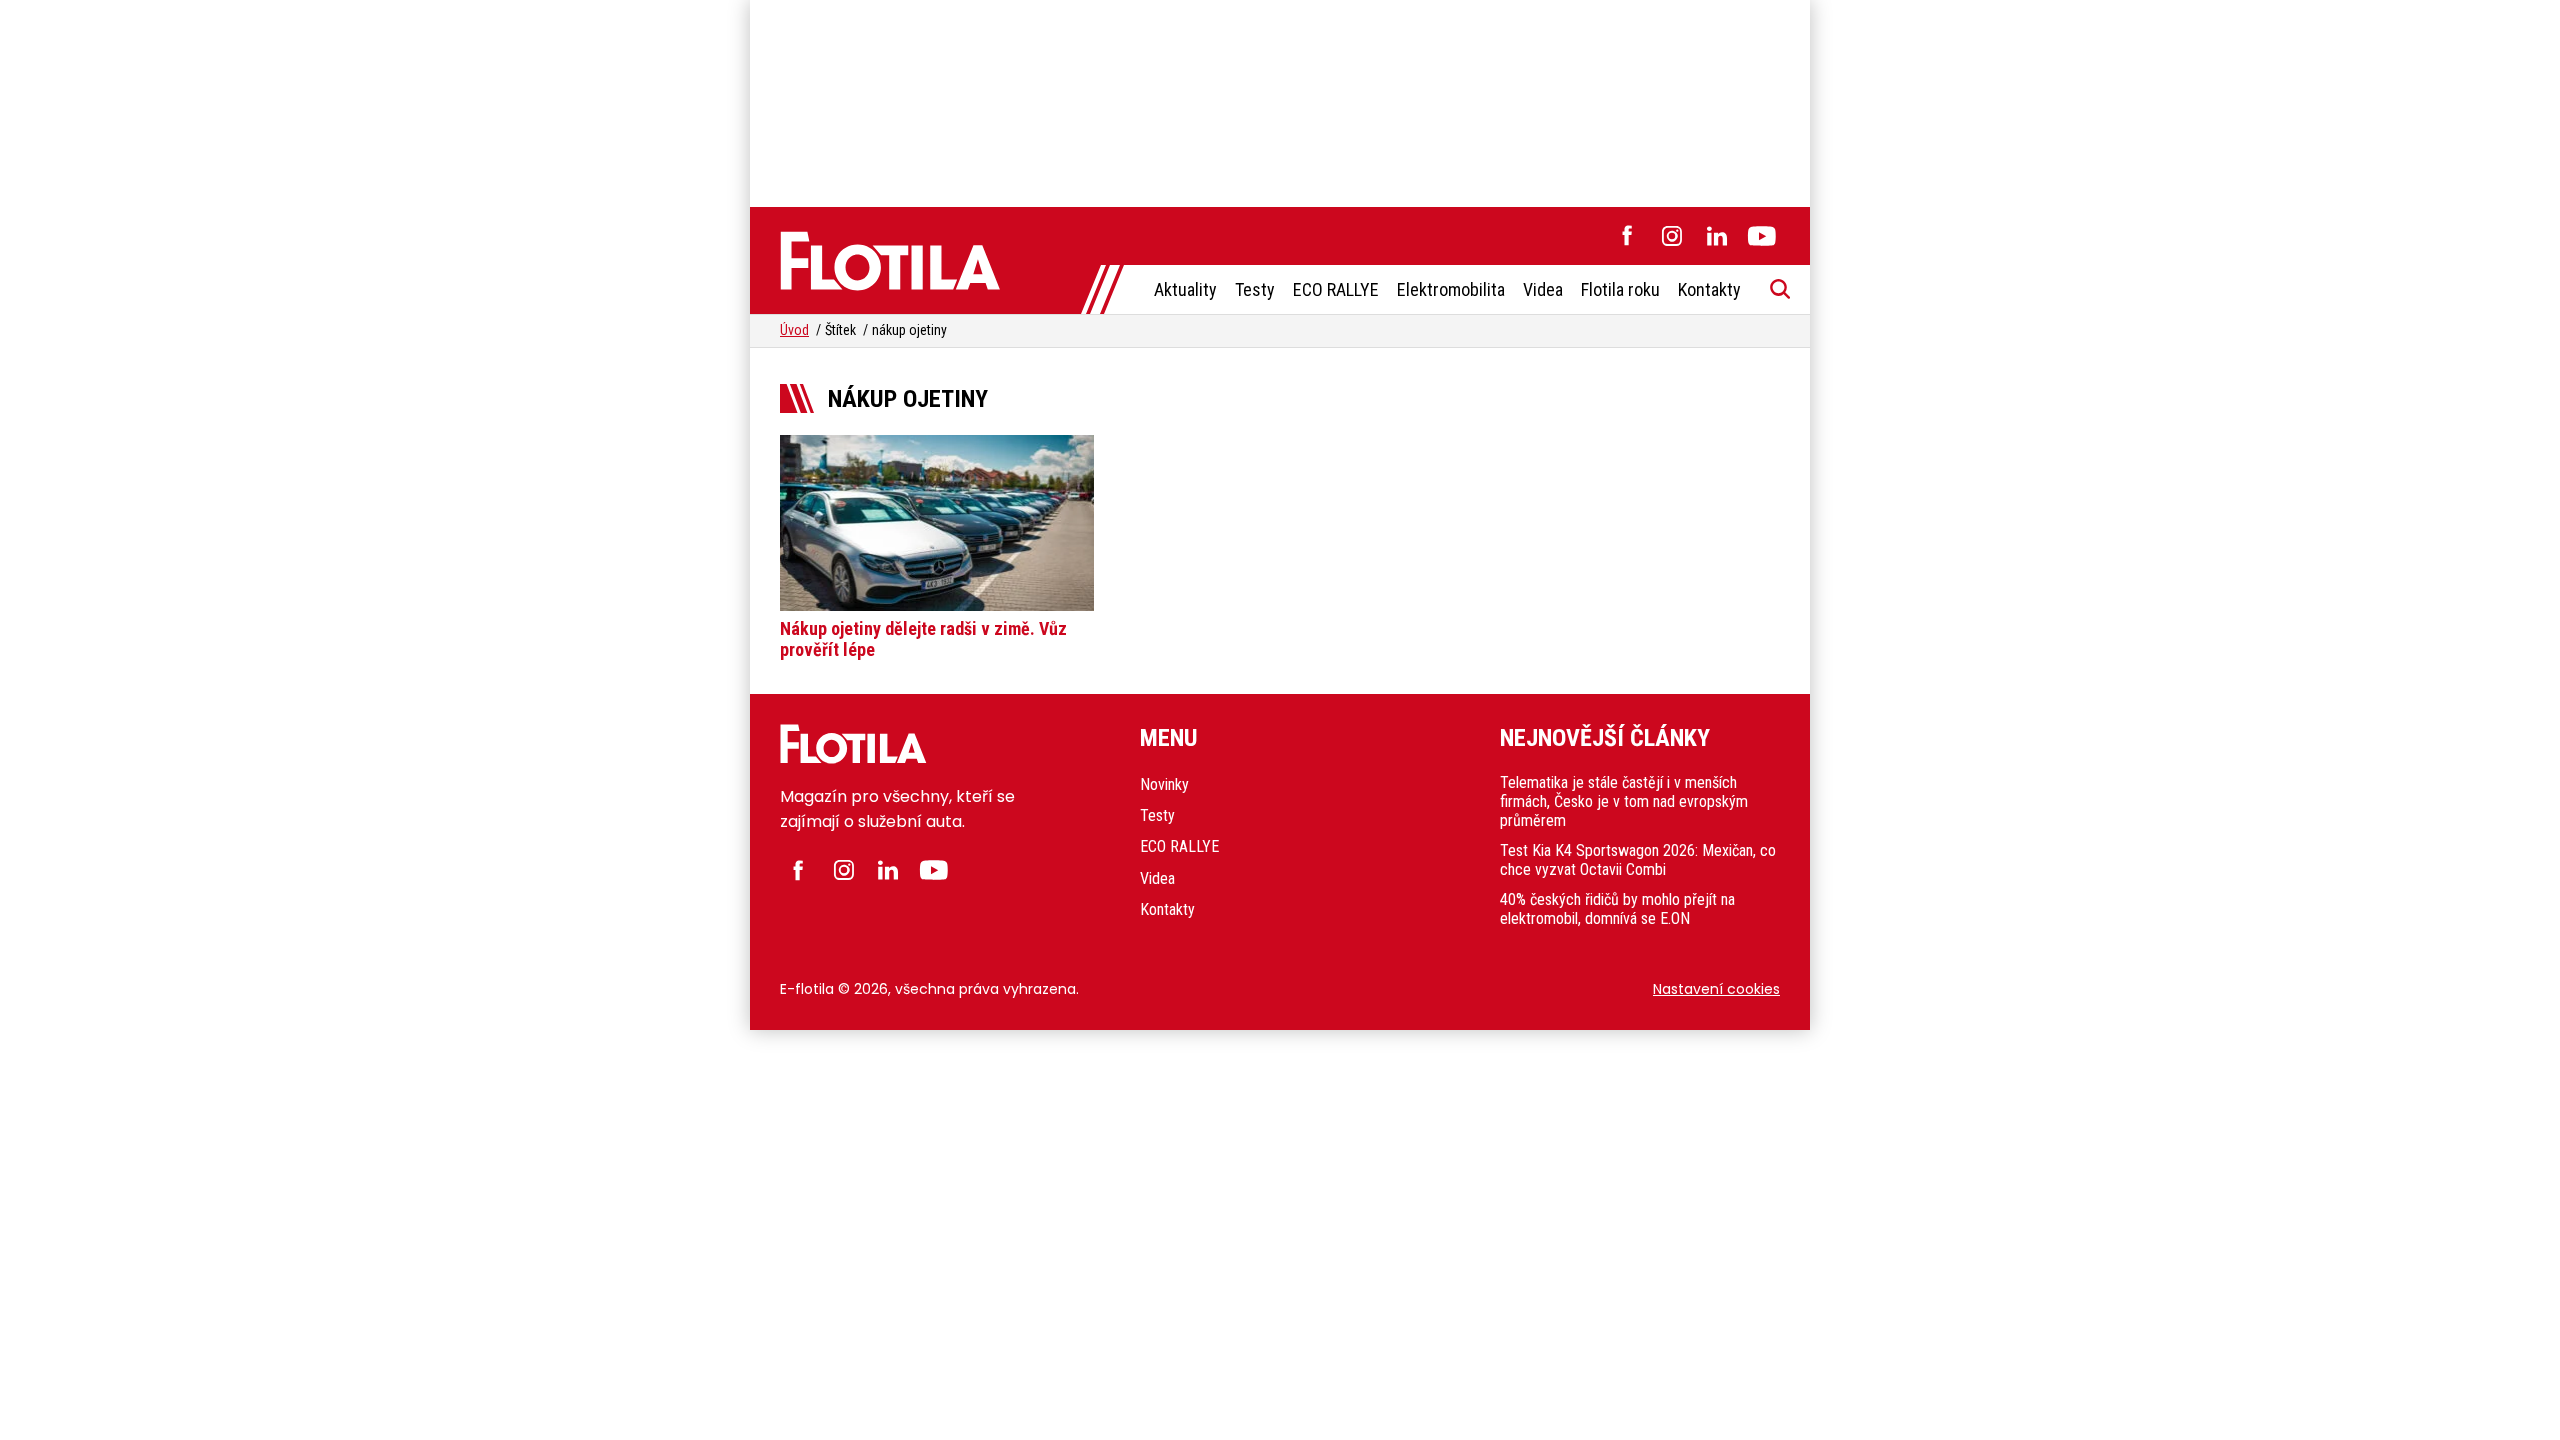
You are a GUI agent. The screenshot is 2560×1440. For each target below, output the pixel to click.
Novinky (1164, 784)
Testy (1255, 289)
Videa (1543, 289)
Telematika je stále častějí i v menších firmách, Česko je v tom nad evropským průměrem (1624, 801)
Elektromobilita (1451, 289)
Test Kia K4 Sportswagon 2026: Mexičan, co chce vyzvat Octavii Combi (1638, 860)
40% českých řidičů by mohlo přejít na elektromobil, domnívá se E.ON (1617, 909)
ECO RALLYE (1336, 289)
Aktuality (1185, 289)
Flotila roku (1620, 289)
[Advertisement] (1280, 100)
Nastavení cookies (1716, 989)
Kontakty (1709, 289)
